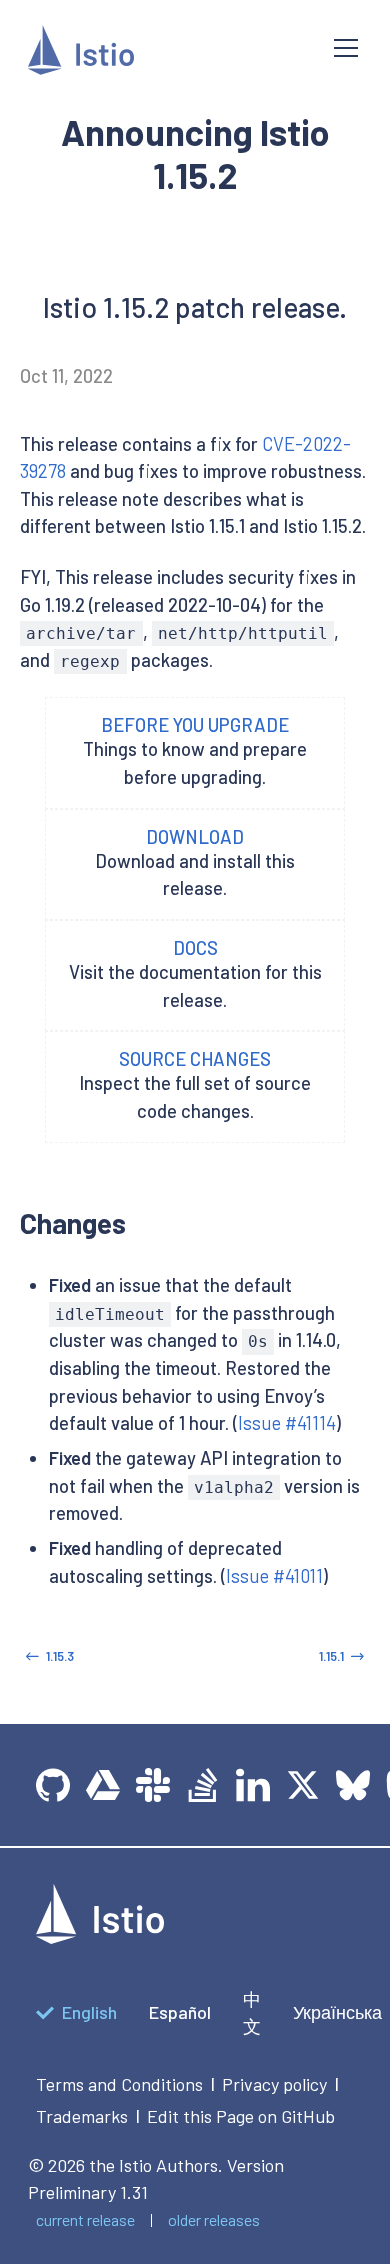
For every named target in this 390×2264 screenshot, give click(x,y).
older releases (214, 2219)
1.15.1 (331, 1656)
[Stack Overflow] (203, 1785)
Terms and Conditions (119, 2084)
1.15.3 (60, 1656)
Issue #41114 (287, 1423)
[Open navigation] (346, 48)
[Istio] (165, 53)
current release (85, 2219)
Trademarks (82, 2116)
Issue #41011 (274, 1576)
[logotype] (100, 1937)
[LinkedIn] (253, 1785)
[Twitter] (303, 1785)
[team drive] (103, 1785)
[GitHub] (53, 1785)
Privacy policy (274, 2084)
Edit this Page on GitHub (241, 2116)
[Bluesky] (353, 1785)
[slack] (153, 1785)
